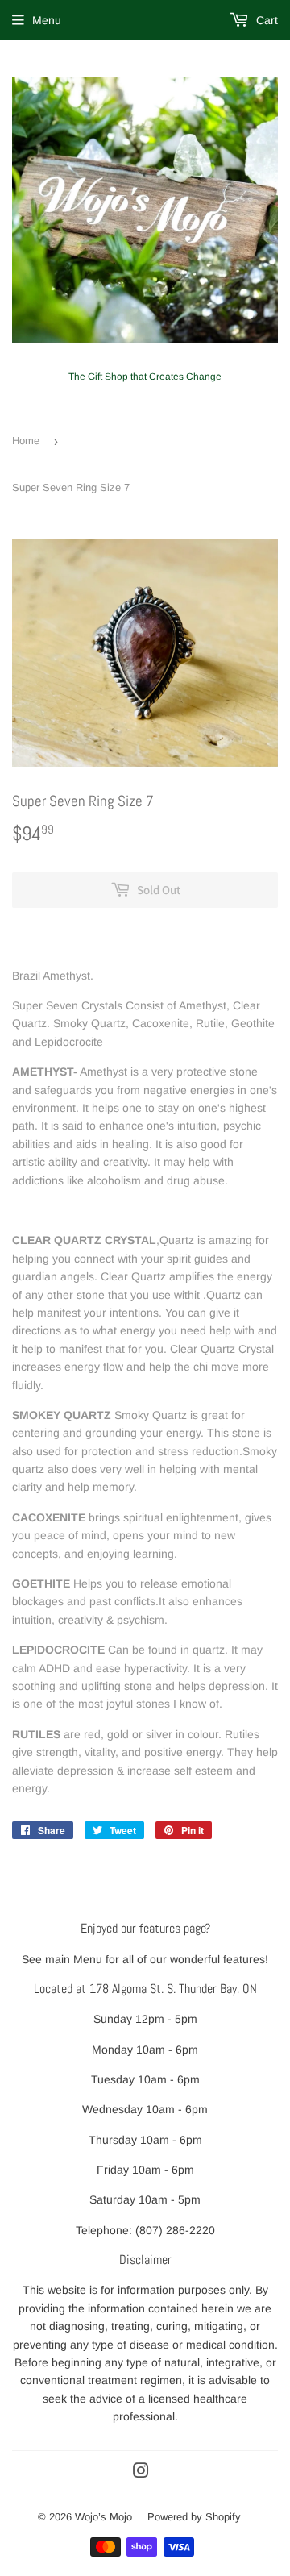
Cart (265, 20)
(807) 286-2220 (175, 2230)
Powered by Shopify (194, 2517)
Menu (47, 20)
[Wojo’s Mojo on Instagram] (141, 2473)
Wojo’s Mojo (104, 2517)
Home (26, 441)
